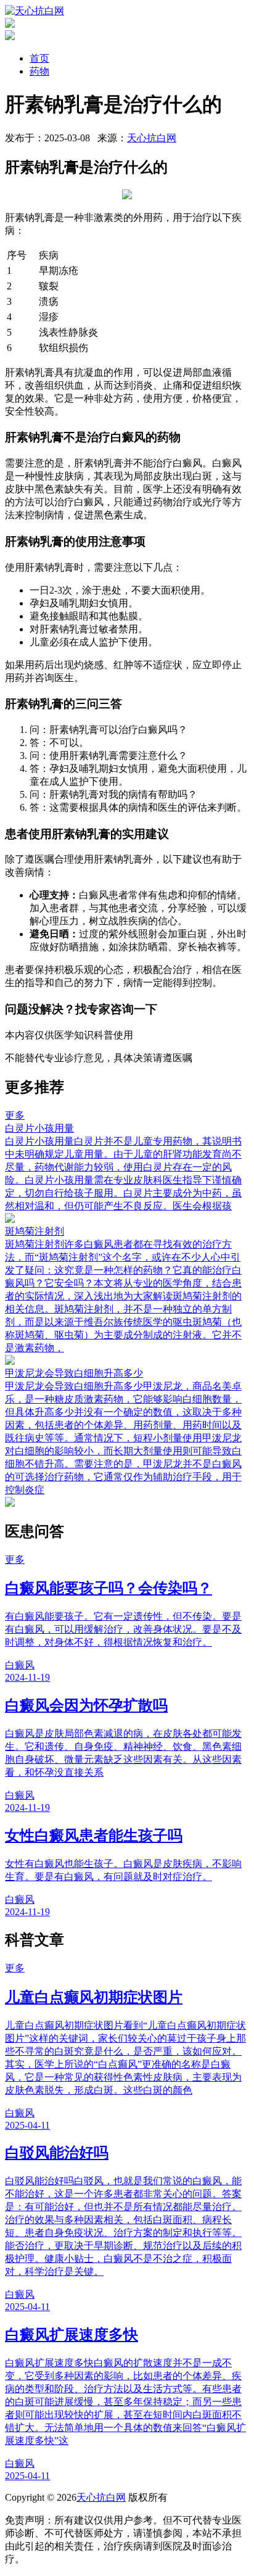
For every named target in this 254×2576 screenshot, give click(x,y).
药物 (39, 71)
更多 (15, 1115)
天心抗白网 (152, 138)
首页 (39, 58)
